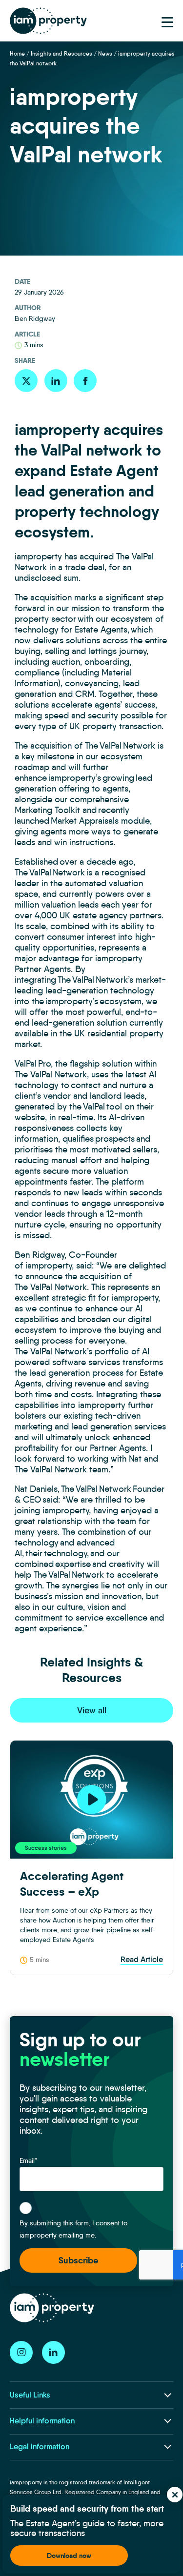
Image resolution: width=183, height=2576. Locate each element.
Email (29, 2160)
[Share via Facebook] (85, 381)
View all (92, 1710)
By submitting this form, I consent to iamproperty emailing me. (73, 2229)
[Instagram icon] (21, 2352)
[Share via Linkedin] (56, 381)
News (105, 53)
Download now (69, 2556)
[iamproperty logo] (48, 21)
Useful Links (30, 2395)
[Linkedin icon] (53, 2352)
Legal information (40, 2447)
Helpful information (42, 2421)
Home (17, 53)
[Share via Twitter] (26, 381)
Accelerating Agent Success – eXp (72, 1884)
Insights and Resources (61, 53)
